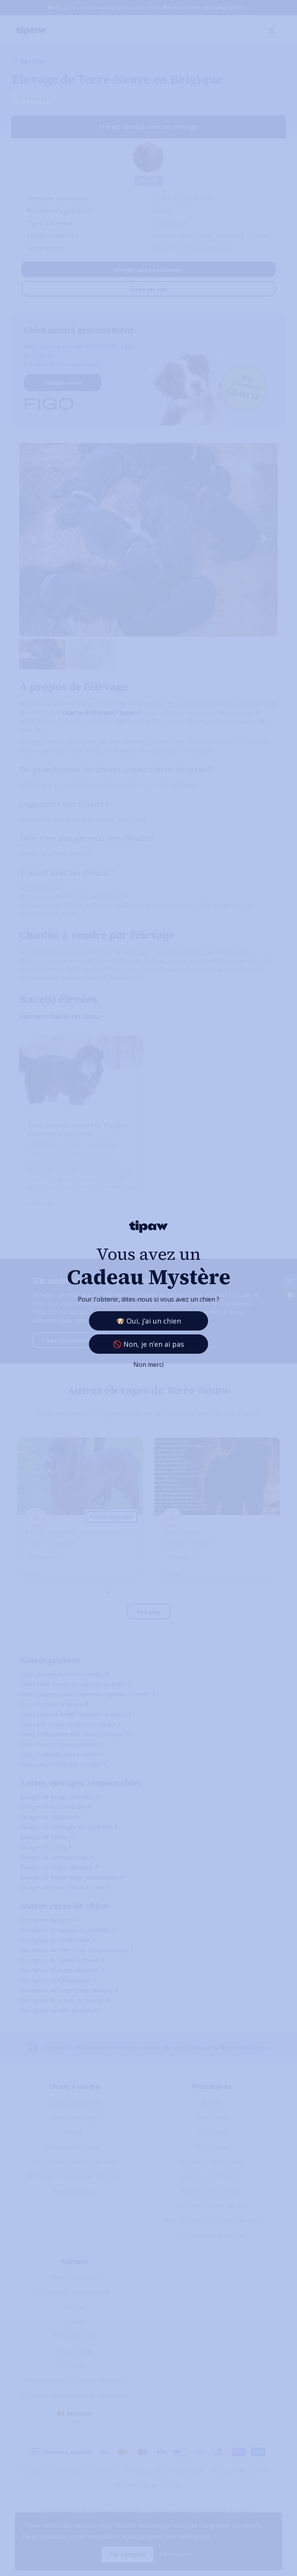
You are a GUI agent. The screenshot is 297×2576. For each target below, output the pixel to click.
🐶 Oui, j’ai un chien (148, 1321)
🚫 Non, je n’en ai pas (148, 1344)
